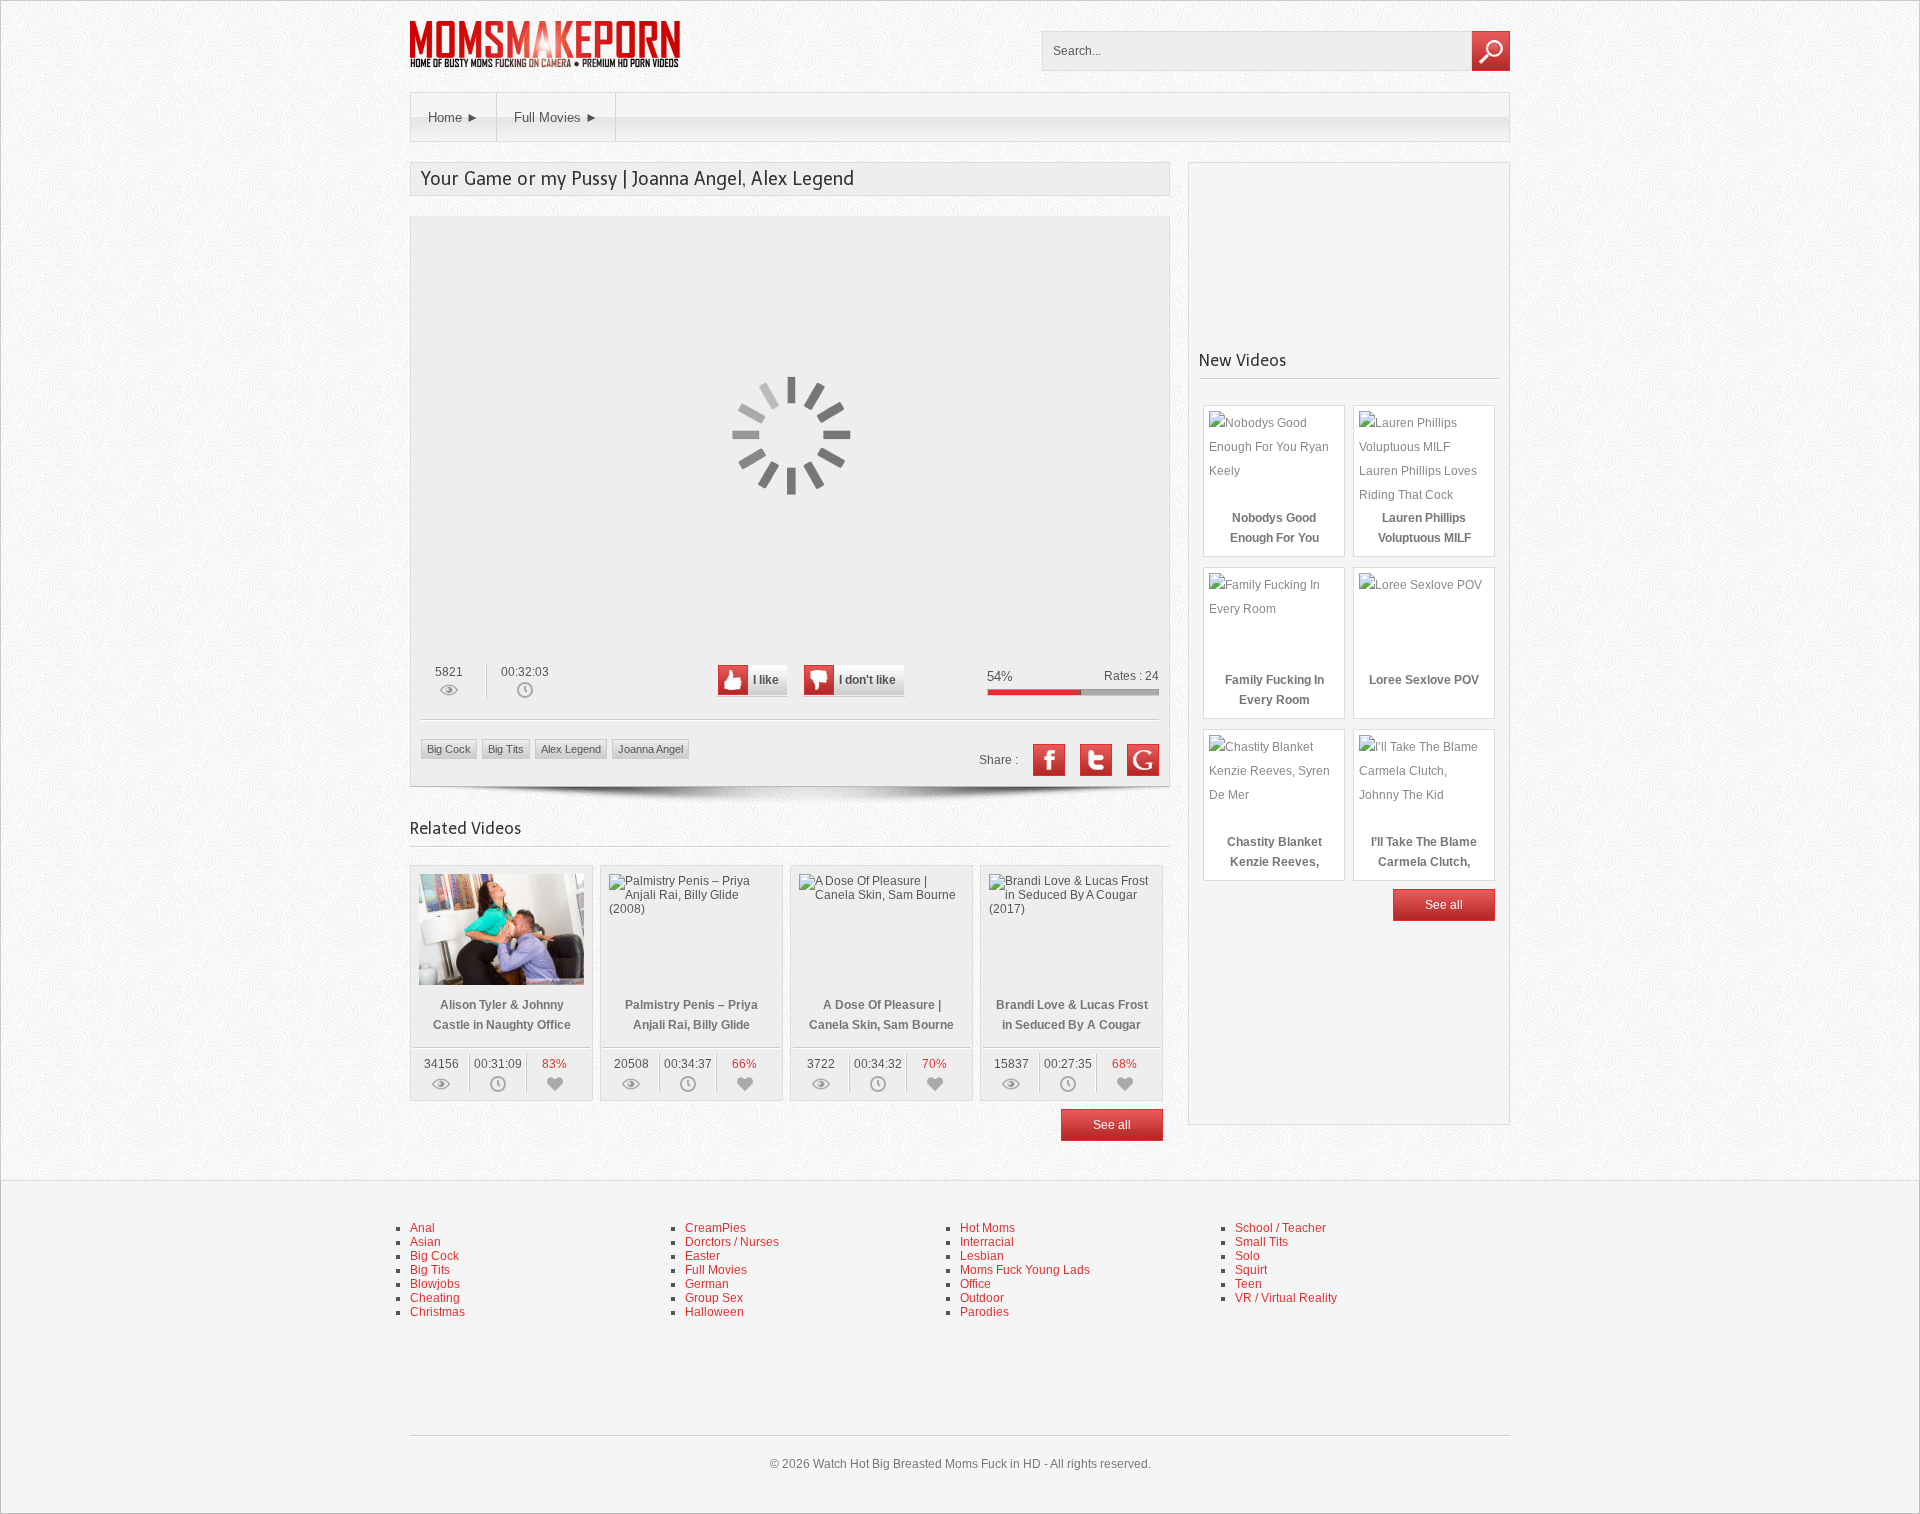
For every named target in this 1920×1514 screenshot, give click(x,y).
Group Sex (714, 1298)
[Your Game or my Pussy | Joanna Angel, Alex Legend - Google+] (1143, 760)
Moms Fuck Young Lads (1025, 1270)
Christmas (437, 1312)
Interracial (987, 1242)
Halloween (714, 1312)
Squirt (1251, 1270)
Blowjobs (435, 1284)
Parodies (984, 1312)
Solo (1247, 1256)
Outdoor (982, 1298)
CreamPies (715, 1228)
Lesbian (982, 1256)
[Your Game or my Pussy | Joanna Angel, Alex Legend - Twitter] (1096, 760)
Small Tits (1261, 1242)
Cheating (435, 1298)
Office (975, 1284)
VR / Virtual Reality (1286, 1298)
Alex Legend (571, 749)
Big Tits (506, 749)
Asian (425, 1242)
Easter (702, 1256)
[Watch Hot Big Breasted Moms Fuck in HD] (545, 65)
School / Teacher (1280, 1228)
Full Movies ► (556, 117)
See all (1112, 1125)
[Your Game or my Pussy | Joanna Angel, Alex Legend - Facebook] (1049, 760)
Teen (1248, 1284)
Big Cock (449, 749)
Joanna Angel (650, 749)
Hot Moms (987, 1228)
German (707, 1284)
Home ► (453, 117)
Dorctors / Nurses (732, 1242)
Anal (422, 1228)
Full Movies (716, 1270)
